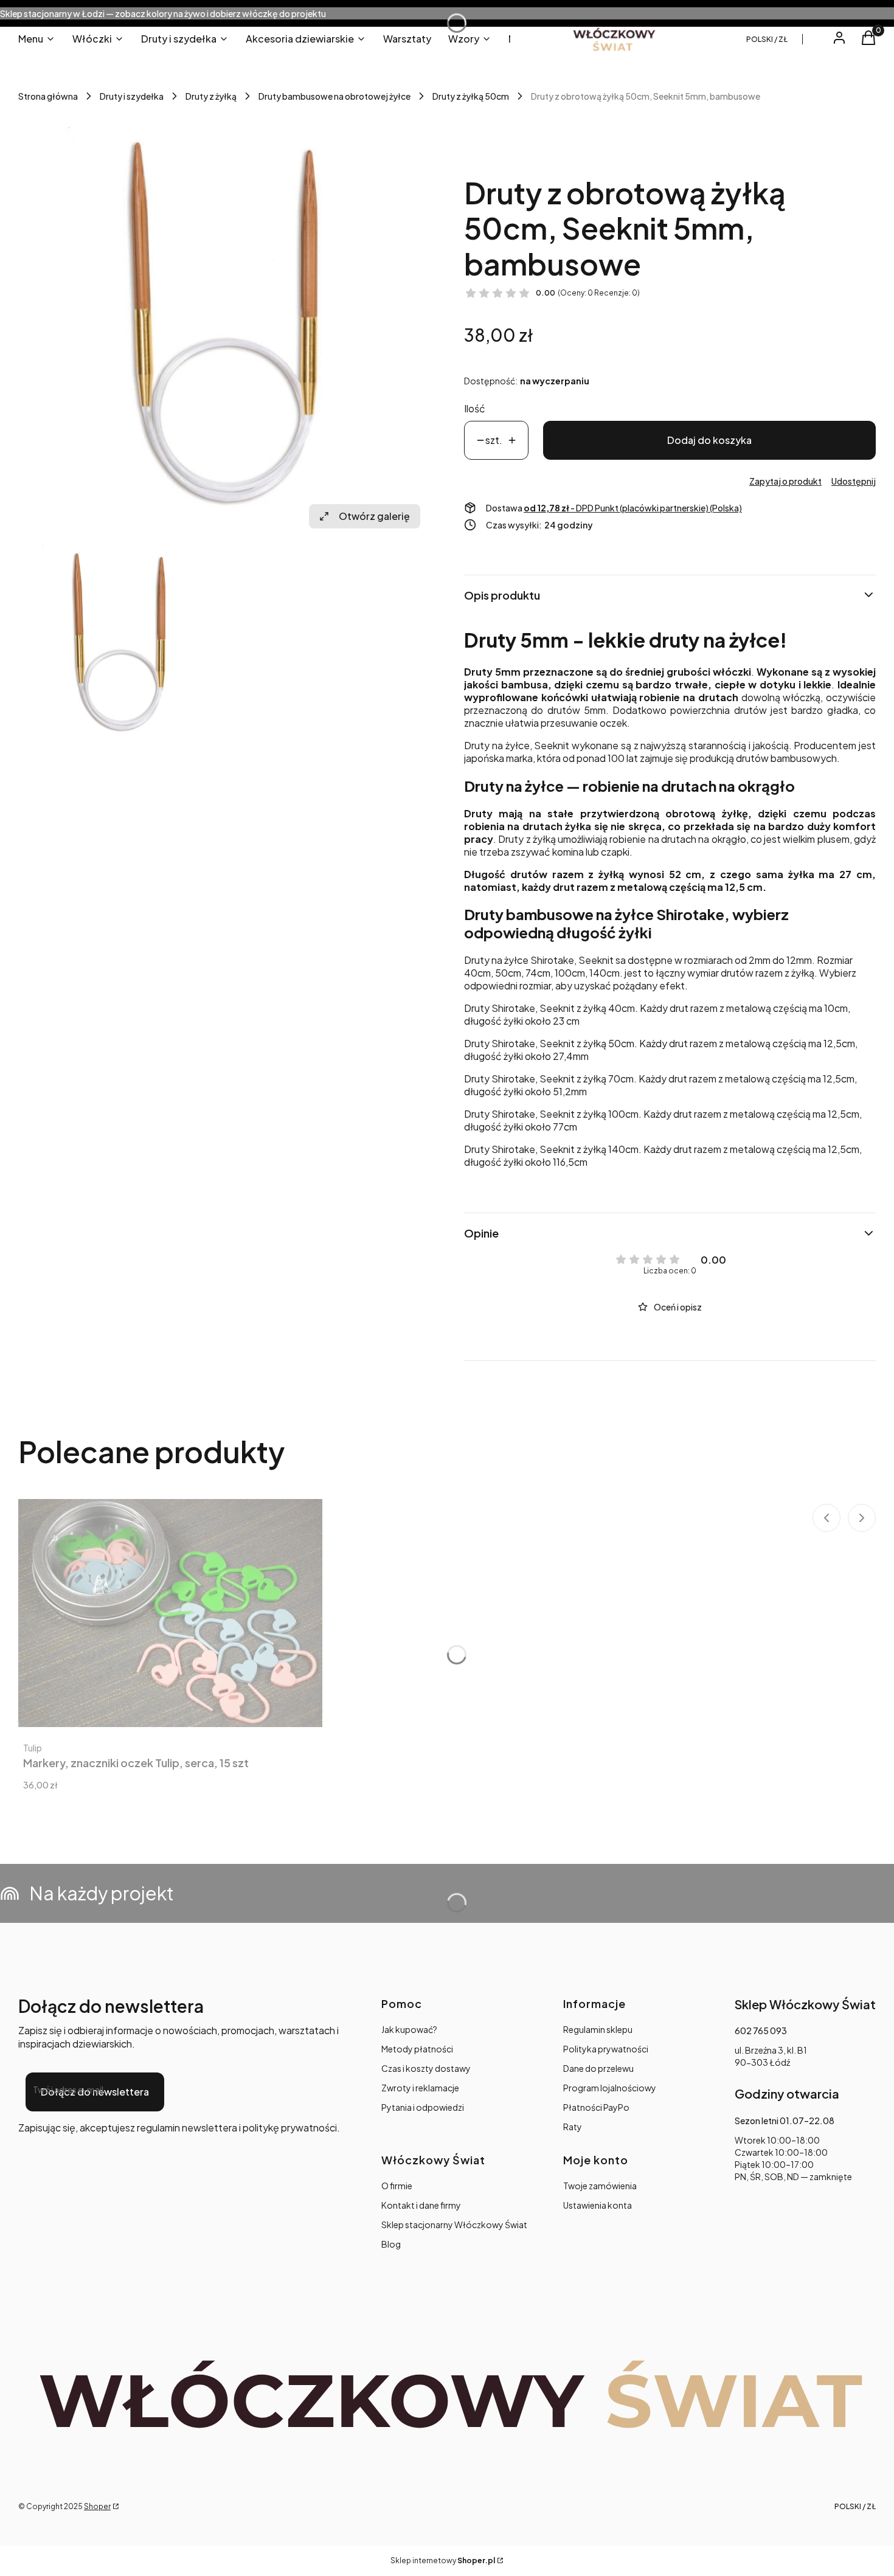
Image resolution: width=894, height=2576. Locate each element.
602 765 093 (761, 2031)
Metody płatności (417, 2049)
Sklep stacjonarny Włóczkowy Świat (454, 2225)
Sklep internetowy (443, 2560)
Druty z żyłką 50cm (471, 96)
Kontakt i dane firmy (421, 2205)
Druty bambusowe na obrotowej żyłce (334, 96)
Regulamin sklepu (598, 2029)
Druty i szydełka (132, 96)
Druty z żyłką (211, 96)
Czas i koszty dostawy (426, 2068)
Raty (573, 2127)
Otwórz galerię (374, 516)
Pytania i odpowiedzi (423, 2107)
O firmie (397, 2186)
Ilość (475, 408)
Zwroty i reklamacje (420, 2088)
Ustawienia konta (598, 2205)
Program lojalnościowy (610, 2088)
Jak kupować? (409, 2029)
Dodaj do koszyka (709, 440)
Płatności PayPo (596, 2107)
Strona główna (48, 96)
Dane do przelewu (598, 2068)
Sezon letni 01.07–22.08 (785, 2121)
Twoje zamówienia (600, 2186)
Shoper (97, 2506)
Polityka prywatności (606, 2049)
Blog (391, 2244)
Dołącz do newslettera (95, 2092)
